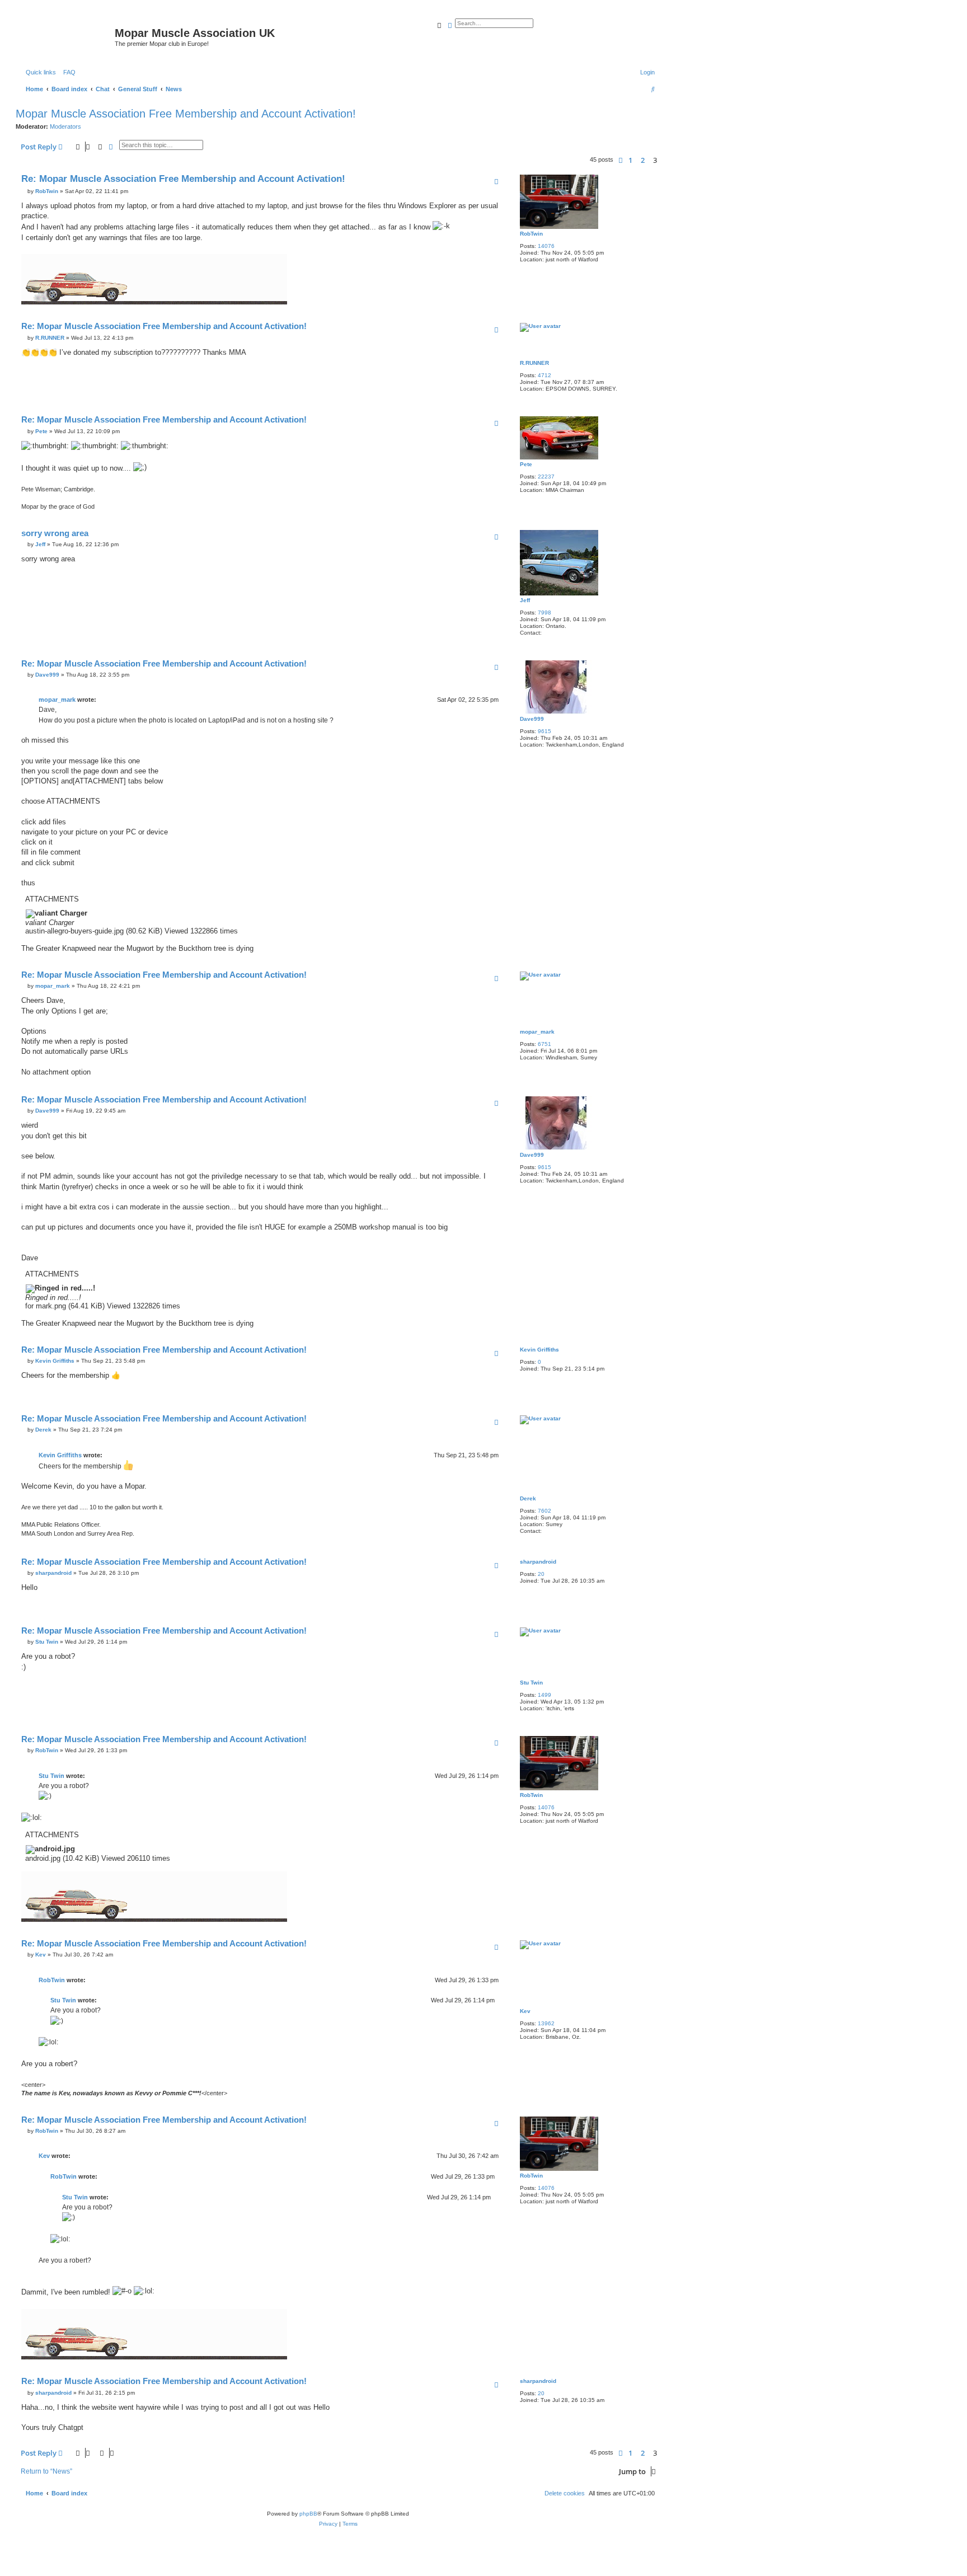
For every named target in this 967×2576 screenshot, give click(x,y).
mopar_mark (57, 700)
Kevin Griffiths (539, 1350)
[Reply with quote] (496, 181)
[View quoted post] (100, 700)
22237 (546, 477)
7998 (544, 613)
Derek (528, 1498)
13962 (546, 2023)
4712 (544, 375)
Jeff (525, 600)
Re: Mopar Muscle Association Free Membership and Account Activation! (183, 179)
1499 (544, 1695)
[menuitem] (67, 72)
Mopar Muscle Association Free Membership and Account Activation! (186, 114)
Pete (526, 464)
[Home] (67, 36)
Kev (525, 2011)
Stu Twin (531, 1683)
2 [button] (643, 160)
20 (541, 1574)
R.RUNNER (534, 363)
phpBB (308, 2514)
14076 (546, 246)
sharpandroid (538, 1562)
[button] (621, 160)
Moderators (65, 126)
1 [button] (630, 160)
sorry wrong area (55, 533)
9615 (544, 731)
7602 (544, 1511)
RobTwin (531, 234)
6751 (544, 1044)
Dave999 (532, 719)
